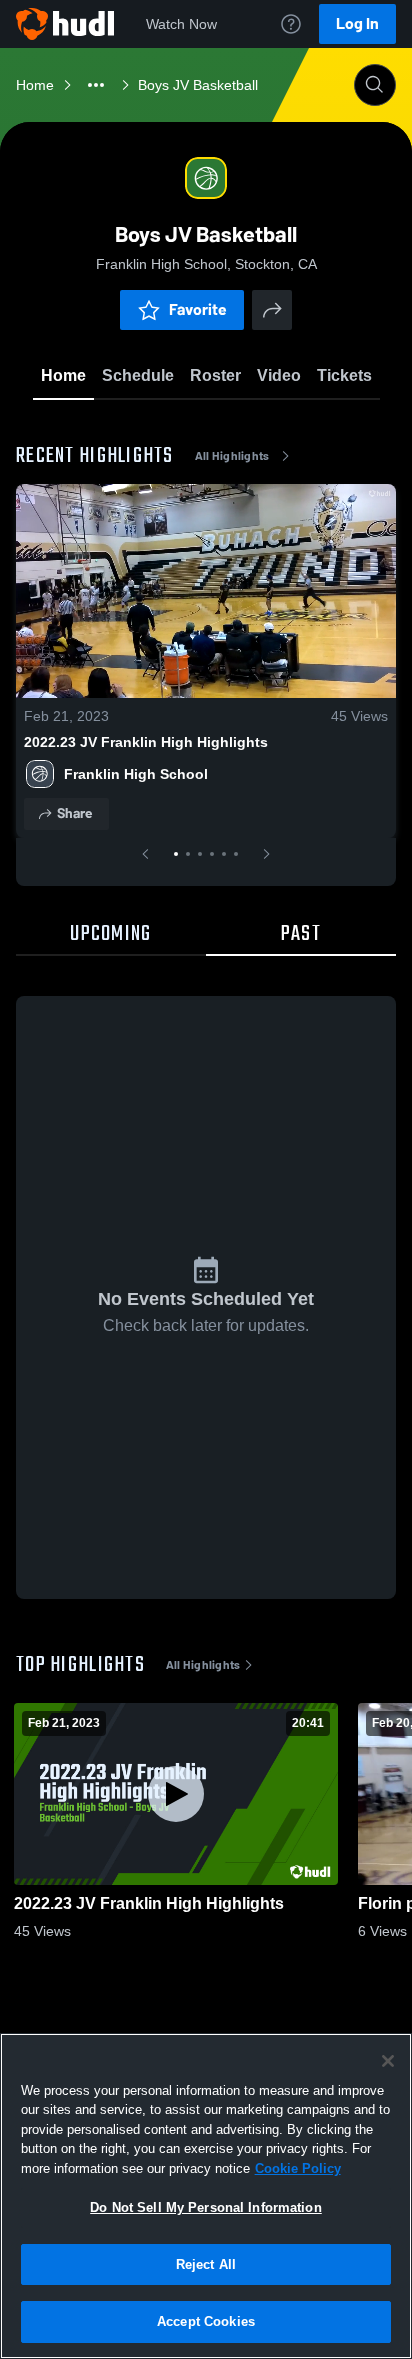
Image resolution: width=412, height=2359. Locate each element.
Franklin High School (136, 774)
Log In (357, 23)
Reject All (206, 2264)
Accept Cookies (206, 2321)
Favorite (198, 309)
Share (74, 813)
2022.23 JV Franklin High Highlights (146, 742)
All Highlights (232, 456)
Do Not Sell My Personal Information (206, 2207)
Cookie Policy (298, 2168)
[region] (206, 2196)
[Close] (388, 2061)
